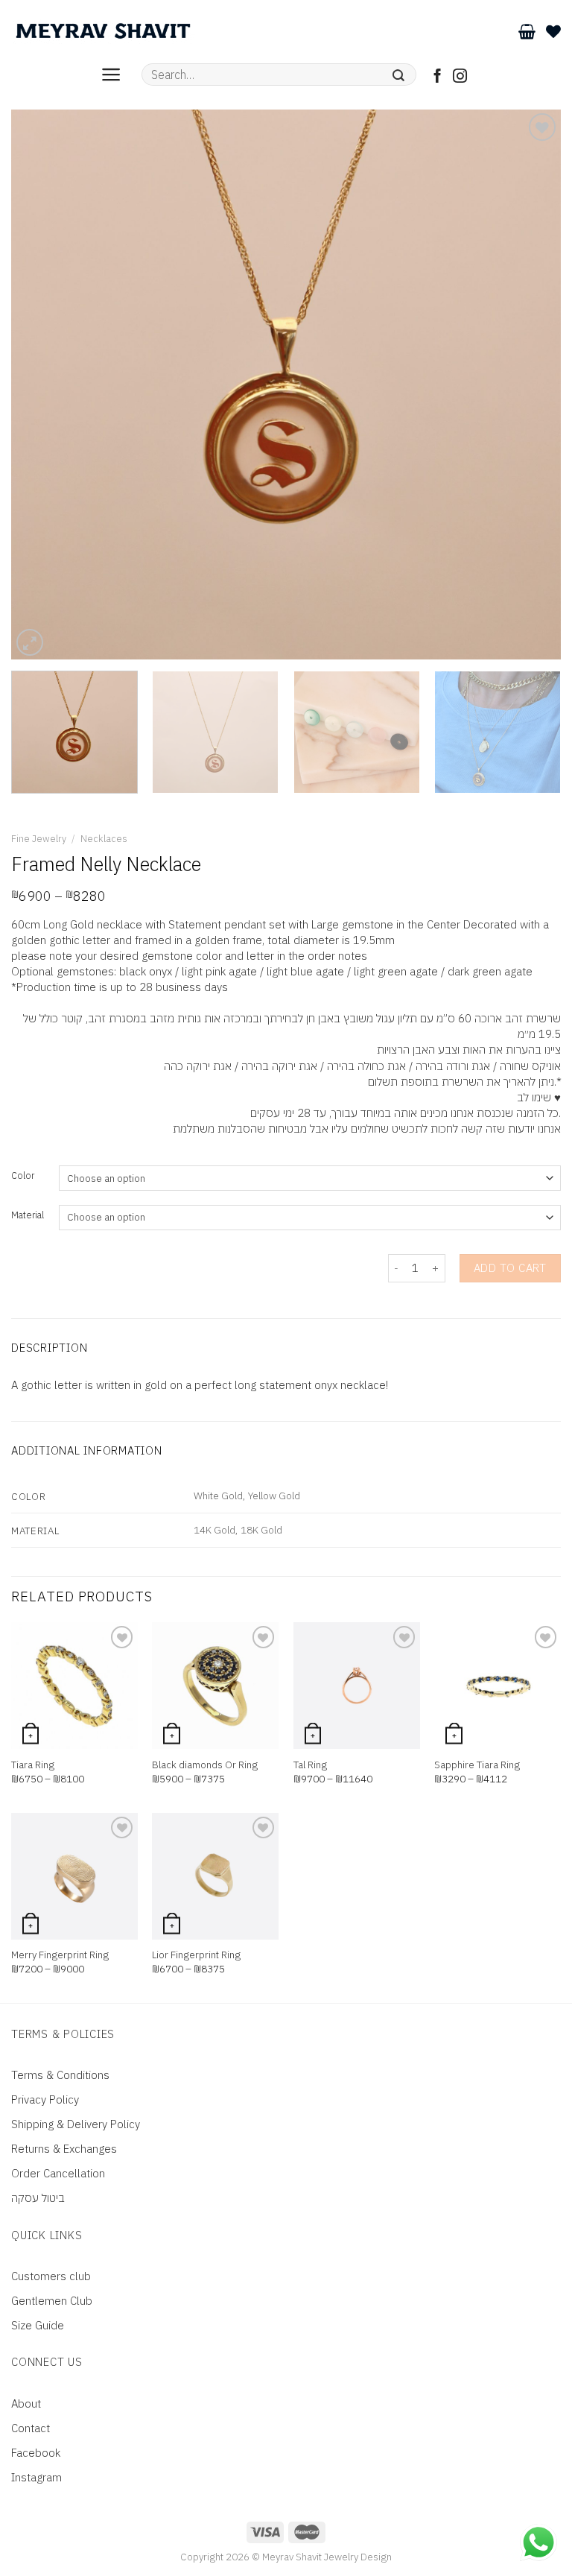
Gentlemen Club (52, 2301)
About (26, 2403)
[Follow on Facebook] (438, 77)
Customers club (51, 2276)
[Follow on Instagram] (460, 77)
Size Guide (38, 2325)
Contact (31, 2428)
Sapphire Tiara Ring (477, 1765)
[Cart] (527, 31)
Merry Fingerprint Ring (60, 1955)
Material (28, 1216)
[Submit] (399, 75)
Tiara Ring (33, 1765)
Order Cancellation (58, 2173)
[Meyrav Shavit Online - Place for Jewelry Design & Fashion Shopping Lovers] (103, 31)
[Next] (531, 384)
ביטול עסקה (38, 2198)
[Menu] (111, 75)
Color (23, 1176)
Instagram (36, 2477)
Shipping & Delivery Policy (76, 2124)
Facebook (36, 2453)
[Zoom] (30, 642)
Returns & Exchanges (64, 2149)
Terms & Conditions (60, 2075)
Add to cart (510, 1268)
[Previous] (41, 384)
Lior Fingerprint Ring (196, 1955)
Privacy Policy (45, 2099)
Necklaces (104, 839)
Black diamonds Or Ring (205, 1765)
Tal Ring (310, 1765)
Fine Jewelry (39, 839)
